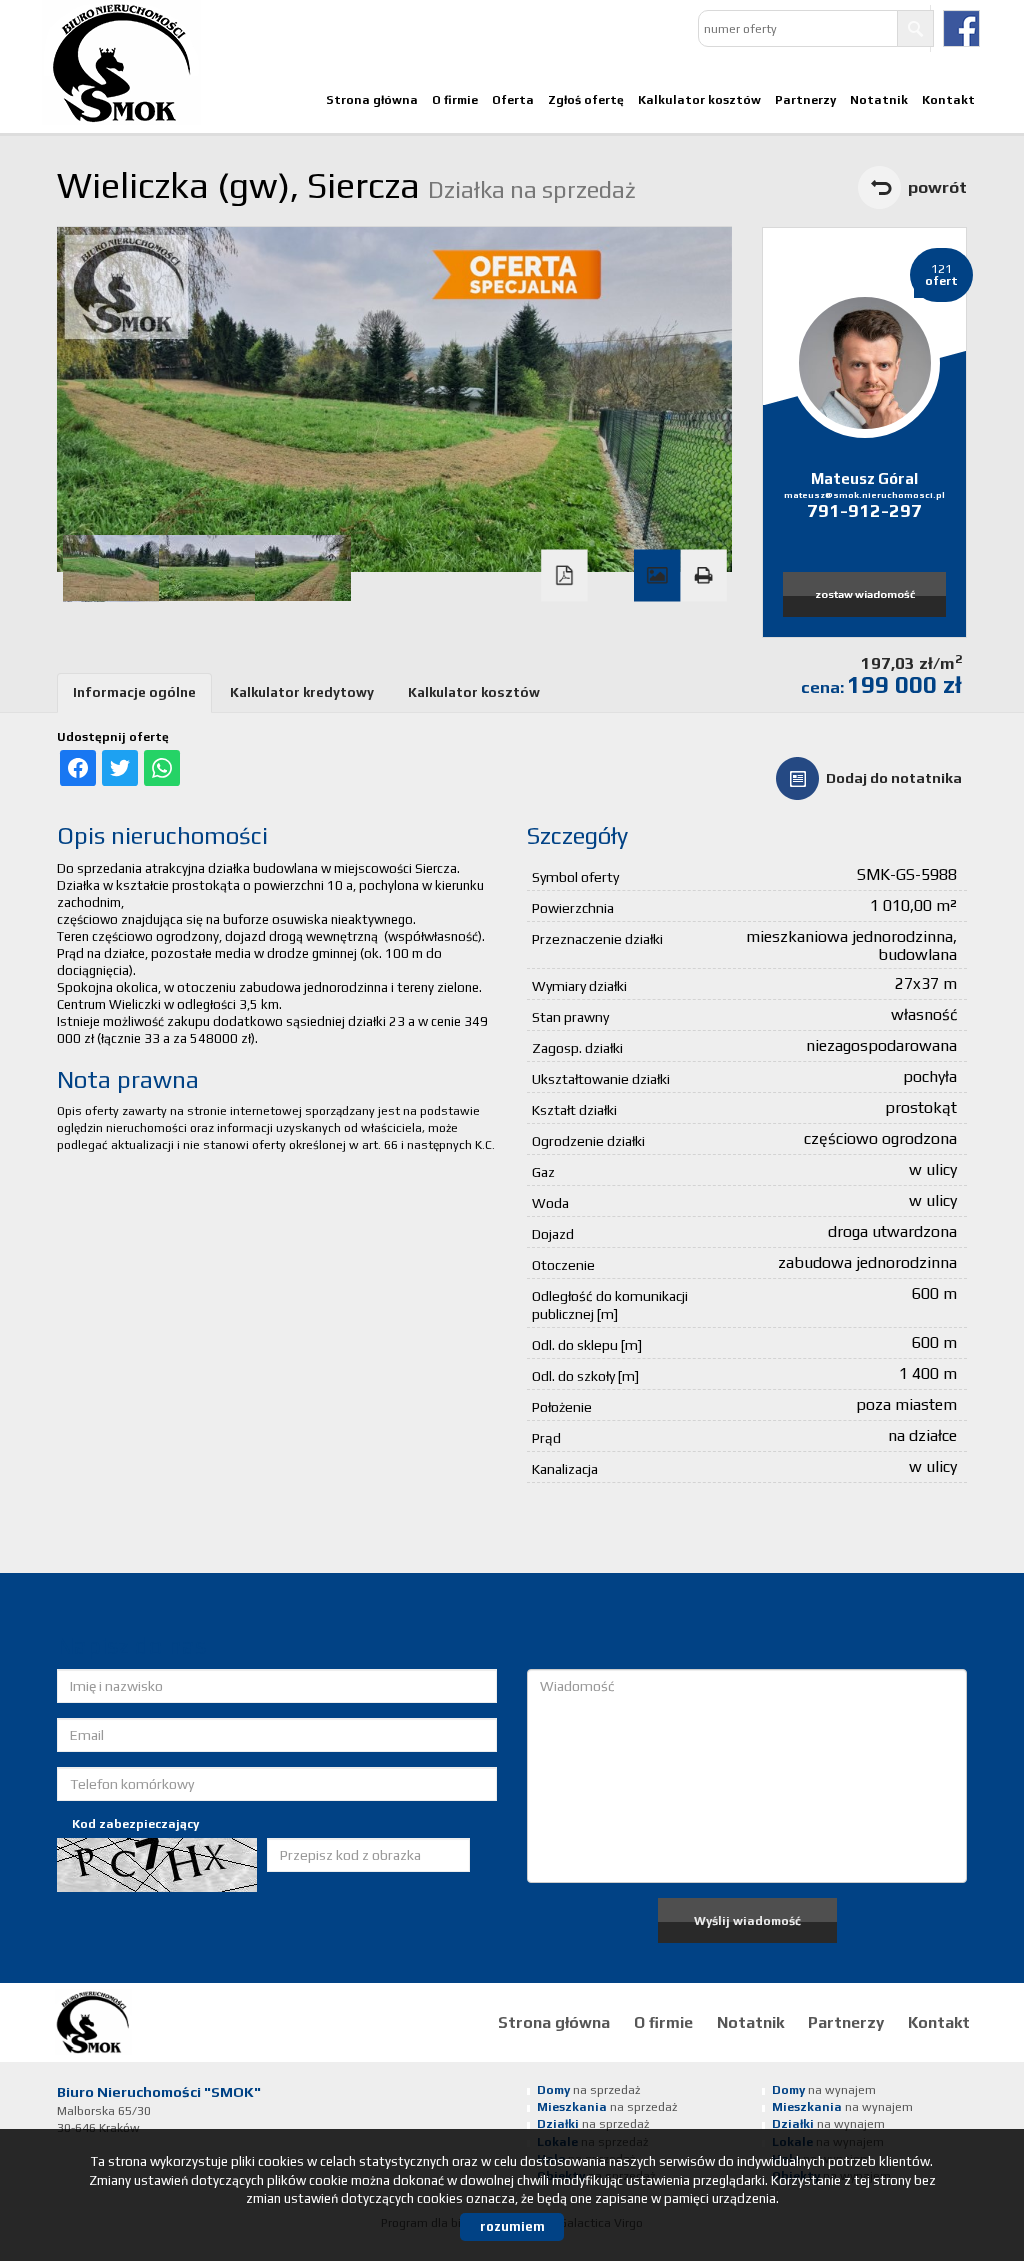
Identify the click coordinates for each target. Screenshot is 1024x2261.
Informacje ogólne (134, 692)
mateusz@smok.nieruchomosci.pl (864, 495)
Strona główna (372, 100)
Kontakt (948, 100)
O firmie (455, 100)
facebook (961, 28)
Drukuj (703, 576)
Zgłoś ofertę (586, 100)
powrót (937, 187)
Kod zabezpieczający (135, 1824)
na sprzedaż (588, 2090)
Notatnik (879, 100)
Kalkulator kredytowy (302, 692)
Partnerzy (805, 100)
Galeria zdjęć (657, 576)
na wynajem (824, 2090)
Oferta (513, 100)
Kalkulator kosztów (699, 100)
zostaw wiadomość (865, 594)
